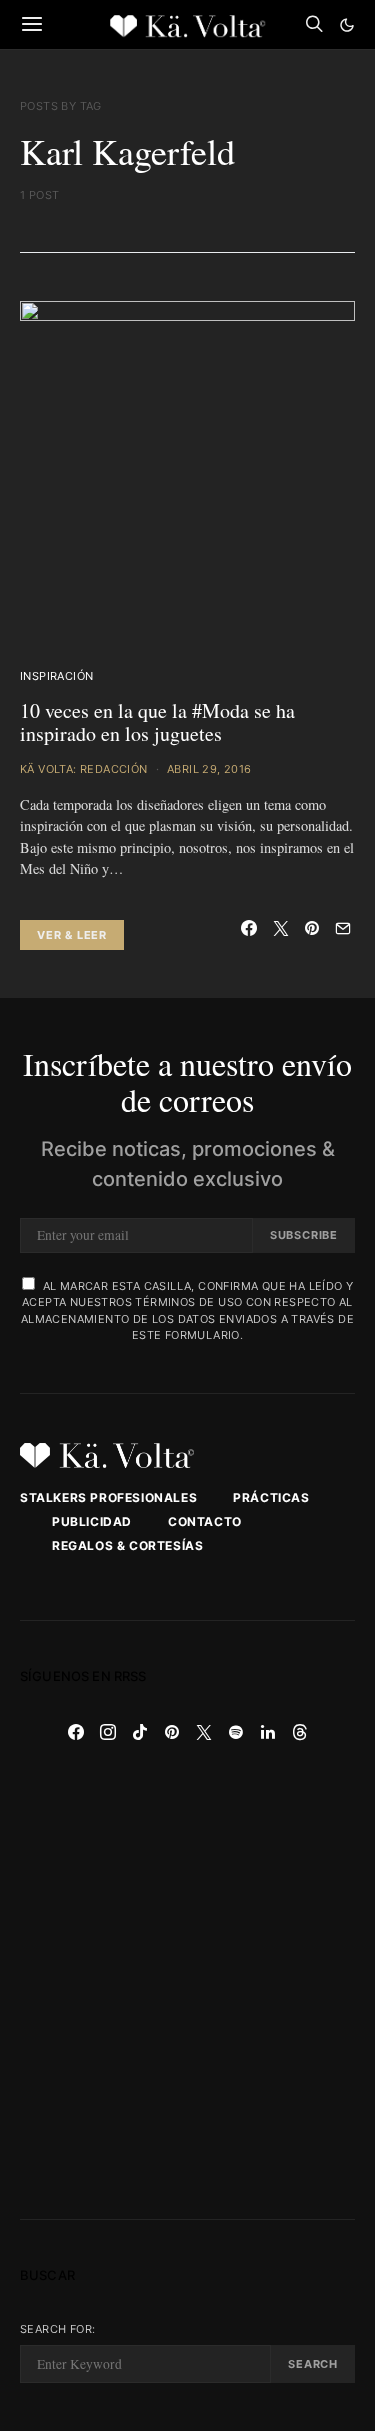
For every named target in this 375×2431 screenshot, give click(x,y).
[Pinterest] (172, 1732)
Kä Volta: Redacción (84, 769)
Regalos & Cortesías (127, 1545)
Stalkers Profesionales (108, 1497)
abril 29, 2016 (209, 769)
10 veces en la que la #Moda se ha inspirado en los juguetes (157, 722)
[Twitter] (204, 1732)
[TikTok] (140, 1732)
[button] (347, 25)
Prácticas (271, 1497)
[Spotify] (236, 1732)
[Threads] (300, 1732)
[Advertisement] (187, 1983)
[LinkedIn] (268, 1732)
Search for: (57, 2329)
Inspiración (56, 676)
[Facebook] (76, 1732)
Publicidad (92, 1521)
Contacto (205, 1521)
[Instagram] (108, 1732)
